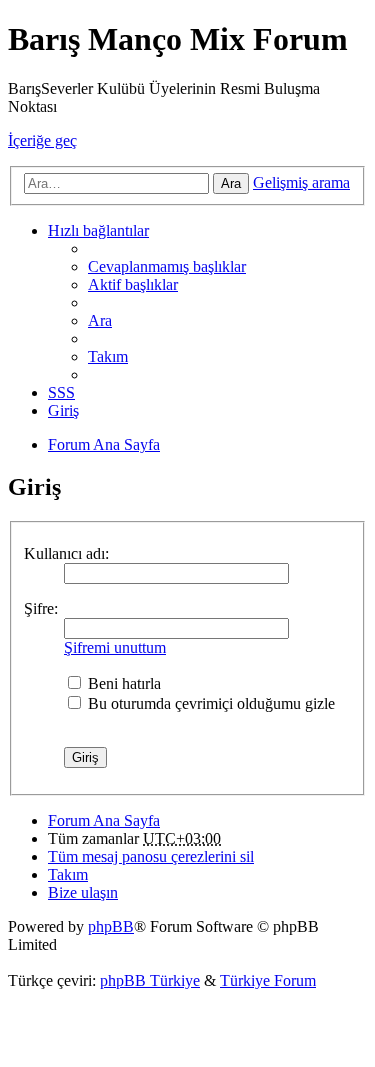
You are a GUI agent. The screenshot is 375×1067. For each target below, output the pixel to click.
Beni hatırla (122, 683)
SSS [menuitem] (61, 392)
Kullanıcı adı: (66, 553)
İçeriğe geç (42, 140)
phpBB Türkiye (150, 980)
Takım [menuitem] (108, 356)
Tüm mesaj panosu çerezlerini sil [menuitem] (151, 856)
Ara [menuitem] (100, 320)
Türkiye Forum (268, 980)
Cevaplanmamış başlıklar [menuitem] (167, 266)
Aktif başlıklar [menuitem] (133, 284)
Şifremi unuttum (115, 647)
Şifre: (41, 608)
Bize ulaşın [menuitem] (83, 892)
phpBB (111, 926)
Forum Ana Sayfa (104, 820)
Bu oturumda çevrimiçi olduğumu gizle (209, 703)
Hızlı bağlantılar (98, 230)
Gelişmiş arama (301, 182)
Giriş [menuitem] (63, 410)
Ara (231, 183)
